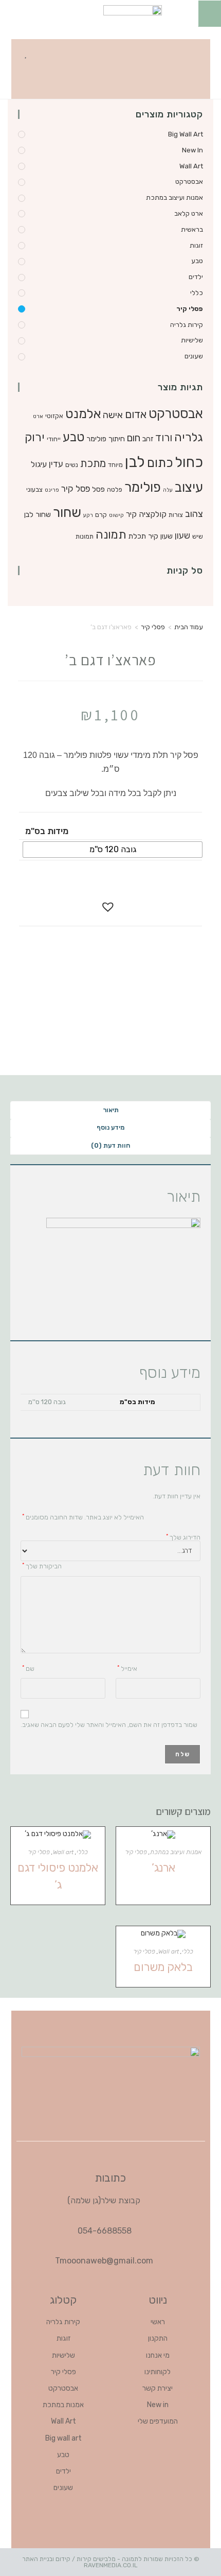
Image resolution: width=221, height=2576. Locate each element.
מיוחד (115, 465)
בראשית (192, 229)
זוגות (196, 245)
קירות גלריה (187, 325)
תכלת (137, 536)
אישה (113, 415)
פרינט (52, 490)
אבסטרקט (189, 181)
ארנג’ (163, 1868)
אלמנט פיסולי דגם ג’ (58, 1876)
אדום (136, 414)
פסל (98, 489)
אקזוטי (54, 416)
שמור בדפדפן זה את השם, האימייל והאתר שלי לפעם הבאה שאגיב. (109, 1725)
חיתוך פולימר (106, 439)
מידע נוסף (110, 1127)
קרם (101, 515)
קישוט (116, 515)
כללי (197, 293)
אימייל (127, 1668)
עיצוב (189, 487)
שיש (198, 536)
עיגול (39, 464)
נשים (72, 465)
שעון (182, 535)
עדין (56, 464)
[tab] (110, 1110)
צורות (176, 515)
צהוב (194, 514)
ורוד (164, 438)
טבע (197, 261)
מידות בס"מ (47, 831)
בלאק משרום (163, 1967)
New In (192, 150)
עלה (168, 490)
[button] (52, 52)
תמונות (85, 536)
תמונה (111, 535)
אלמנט (83, 414)
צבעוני (34, 489)
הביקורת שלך (42, 1566)
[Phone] (196, 82)
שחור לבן (38, 514)
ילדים (196, 277)
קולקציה (153, 514)
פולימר (143, 487)
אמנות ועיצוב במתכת (174, 197)
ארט (38, 416)
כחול (189, 462)
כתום (160, 463)
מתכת (93, 463)
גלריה (189, 437)
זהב (148, 439)
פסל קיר (76, 489)
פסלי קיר (190, 309)
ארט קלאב (189, 213)
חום (134, 438)
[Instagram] (161, 52)
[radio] (113, 850)
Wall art (191, 166)
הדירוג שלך (183, 1537)
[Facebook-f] (196, 52)
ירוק (35, 437)
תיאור (111, 1110)
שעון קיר (160, 536)
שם (28, 1668)
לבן (135, 462)
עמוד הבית (189, 627)
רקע (88, 515)
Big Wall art (186, 134)
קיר (131, 514)
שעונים (194, 356)
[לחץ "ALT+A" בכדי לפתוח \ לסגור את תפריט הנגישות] (209, 13)
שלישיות (192, 340)
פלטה (115, 489)
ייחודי (54, 439)
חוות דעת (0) (110, 1145)
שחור (67, 512)
